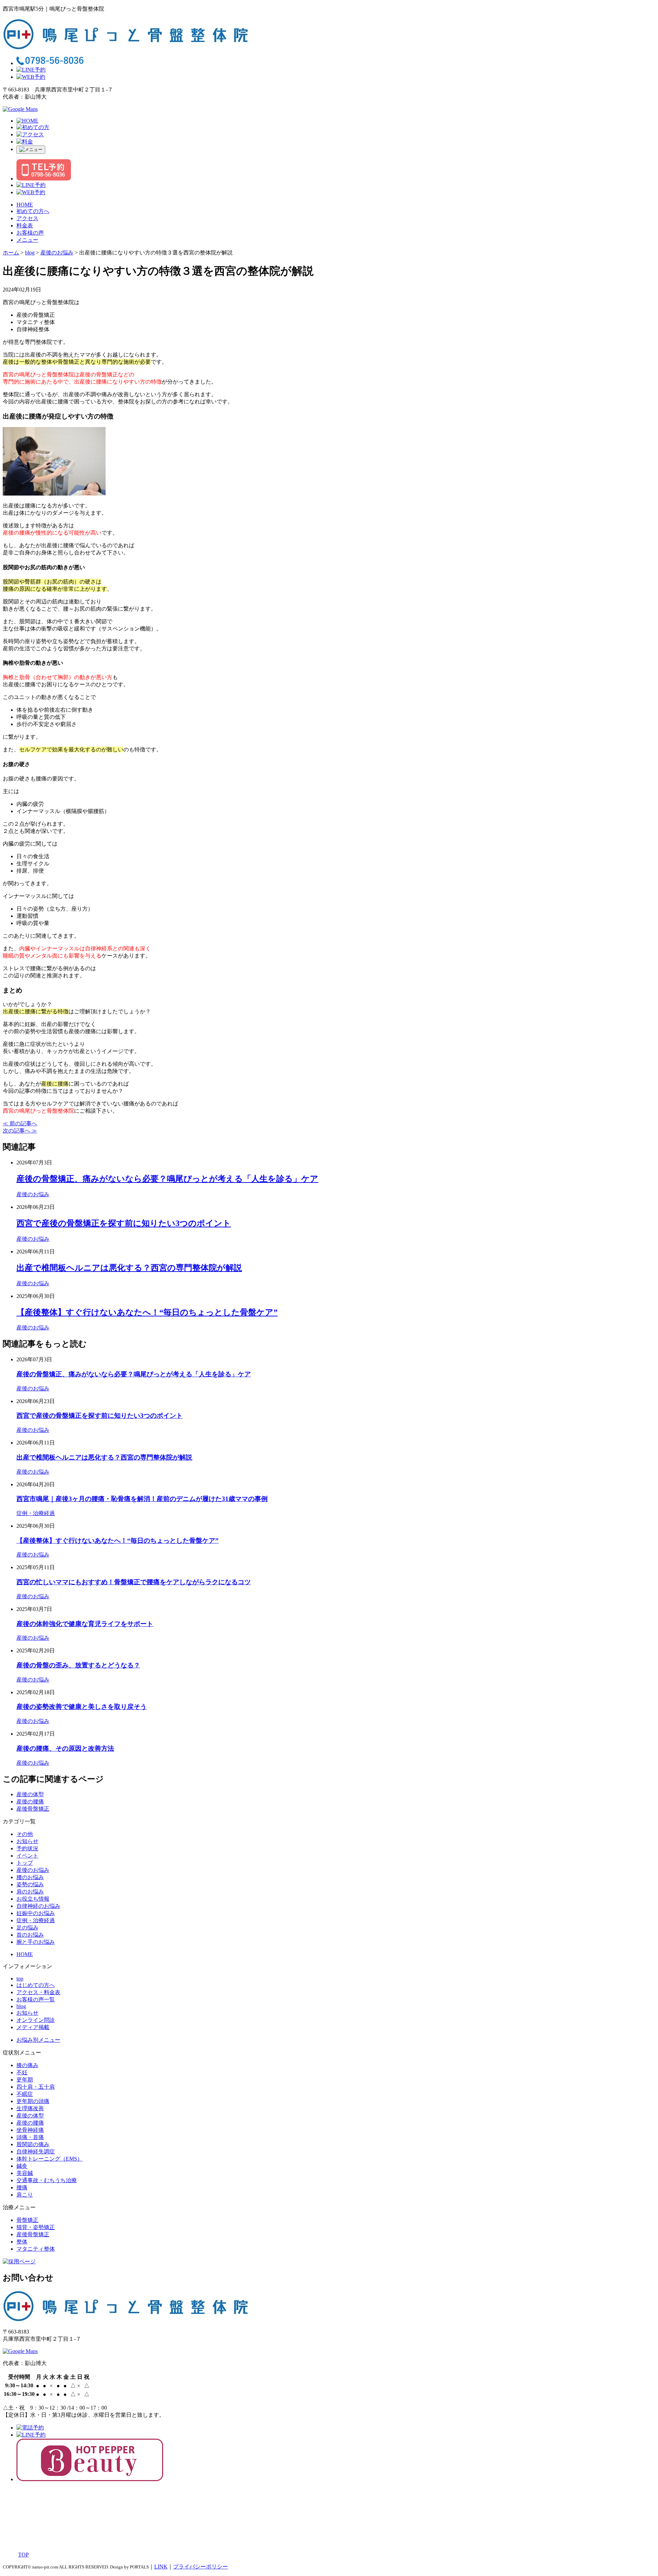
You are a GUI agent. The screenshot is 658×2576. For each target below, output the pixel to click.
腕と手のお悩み (36, 1942)
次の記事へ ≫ (20, 1131)
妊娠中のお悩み (36, 1913)
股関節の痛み (33, 2144)
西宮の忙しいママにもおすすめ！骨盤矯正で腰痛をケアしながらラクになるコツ (134, 1582)
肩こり (25, 2195)
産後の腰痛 (30, 1802)
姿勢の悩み (30, 1884)
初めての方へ (33, 211)
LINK (161, 2567)
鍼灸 (22, 2166)
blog (21, 2006)
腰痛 (22, 2187)
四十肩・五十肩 (36, 2087)
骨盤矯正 (27, 2220)
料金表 (25, 226)
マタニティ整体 (36, 2249)
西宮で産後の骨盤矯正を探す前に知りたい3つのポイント (124, 1223)
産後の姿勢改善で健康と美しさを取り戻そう (82, 1707)
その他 (25, 1834)
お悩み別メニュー (38, 2040)
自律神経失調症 (36, 2152)
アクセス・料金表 (38, 1992)
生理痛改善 (30, 2108)
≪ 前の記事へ (20, 1123)
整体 (22, 2242)
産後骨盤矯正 (33, 1809)
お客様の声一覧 (36, 1999)
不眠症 (25, 2094)
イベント (27, 1856)
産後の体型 (30, 1794)
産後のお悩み (33, 1194)
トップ (25, 1863)
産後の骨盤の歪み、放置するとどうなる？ (78, 1665)
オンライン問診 (36, 2020)
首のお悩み (30, 1935)
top (20, 1979)
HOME (25, 205)
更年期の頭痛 (33, 2101)
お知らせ (27, 1841)
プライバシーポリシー (200, 2567)
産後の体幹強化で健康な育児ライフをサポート (85, 1624)
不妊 (22, 2072)
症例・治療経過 (36, 1513)
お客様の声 (30, 233)
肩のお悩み (30, 1892)
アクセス (27, 218)
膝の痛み (27, 2065)
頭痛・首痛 (30, 2137)
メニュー (27, 240)
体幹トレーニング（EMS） (50, 2159)
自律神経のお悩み (38, 1906)
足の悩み (27, 1928)
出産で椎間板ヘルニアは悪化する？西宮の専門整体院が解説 (129, 1268)
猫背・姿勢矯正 (36, 2227)
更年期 (25, 2080)
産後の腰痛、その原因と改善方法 (65, 1748)
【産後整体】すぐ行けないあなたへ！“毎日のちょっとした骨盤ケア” (147, 1312)
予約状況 (27, 1848)
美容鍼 (25, 2173)
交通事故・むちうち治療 (47, 2180)
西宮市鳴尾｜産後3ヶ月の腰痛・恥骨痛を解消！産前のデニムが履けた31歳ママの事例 (142, 1499)
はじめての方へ (36, 1985)
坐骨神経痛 (30, 2130)
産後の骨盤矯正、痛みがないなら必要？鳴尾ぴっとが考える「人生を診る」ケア (167, 1179)
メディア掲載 (33, 2027)
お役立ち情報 (33, 1899)
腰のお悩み (30, 1877)
